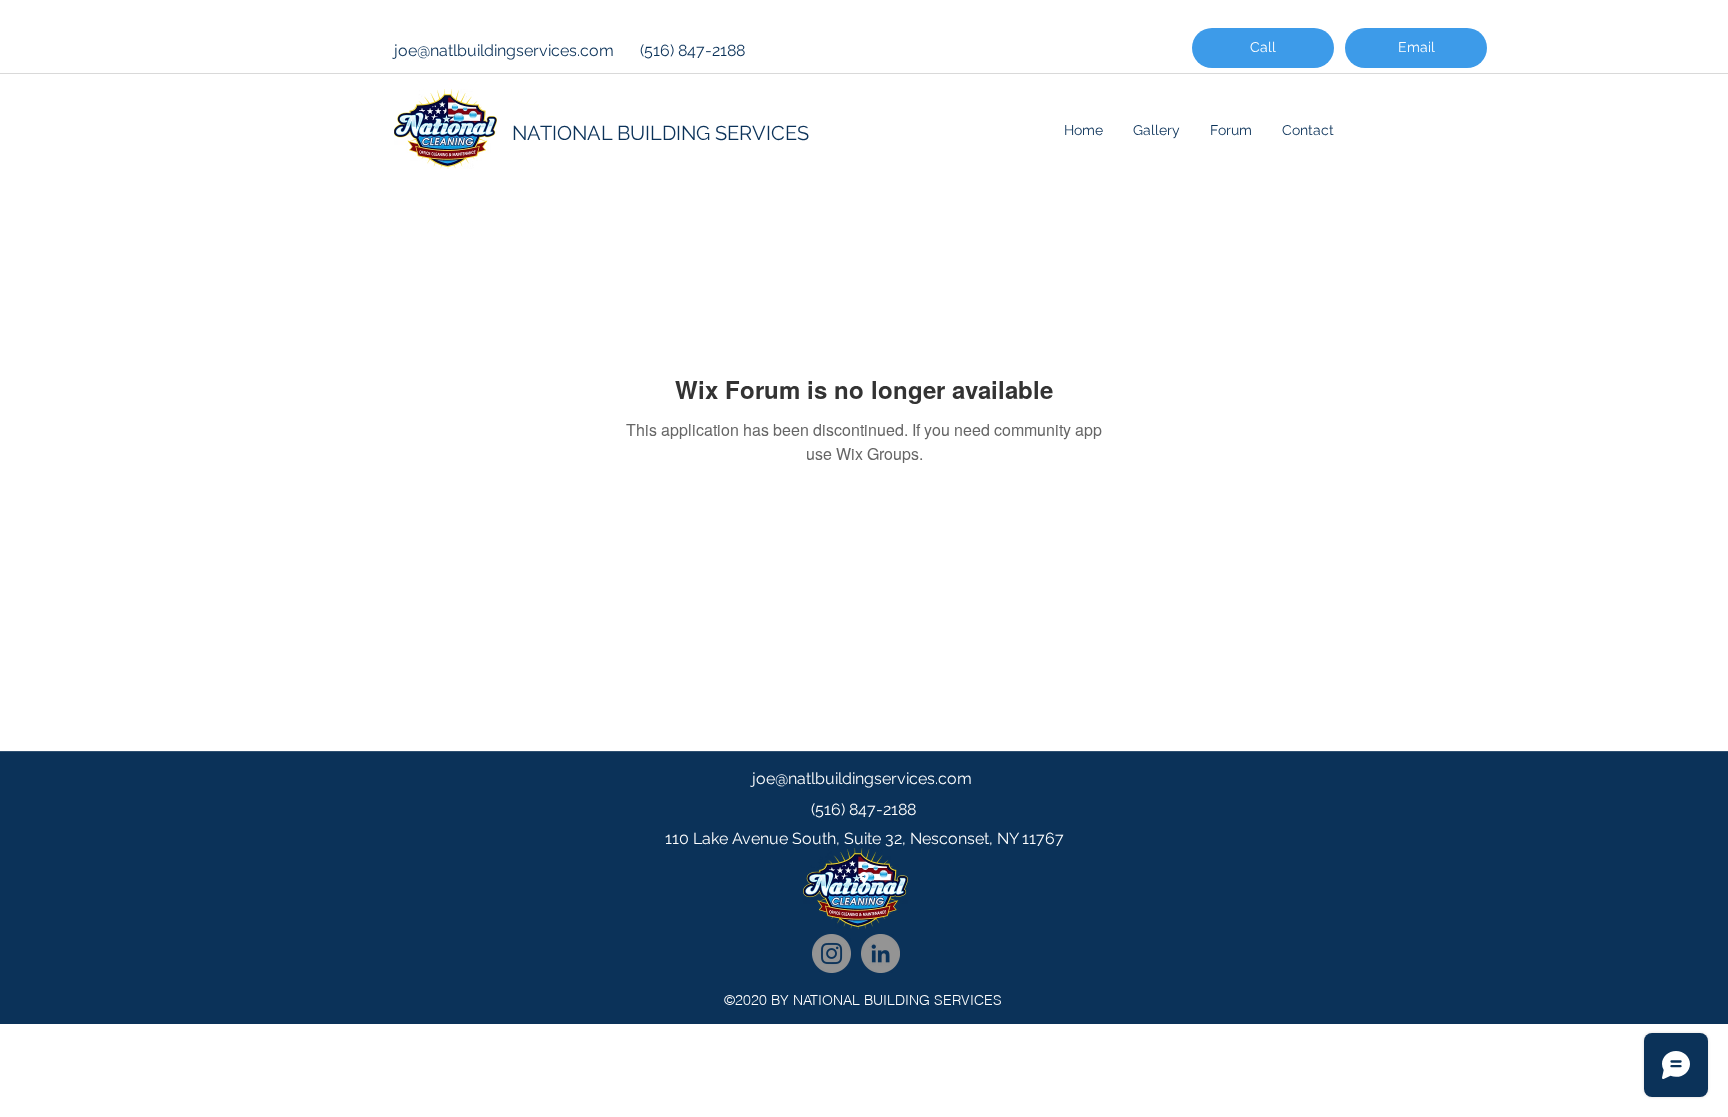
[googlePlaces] (864, 879)
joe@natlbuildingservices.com (504, 50)
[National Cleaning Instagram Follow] (831, 953)
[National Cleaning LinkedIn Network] (880, 953)
